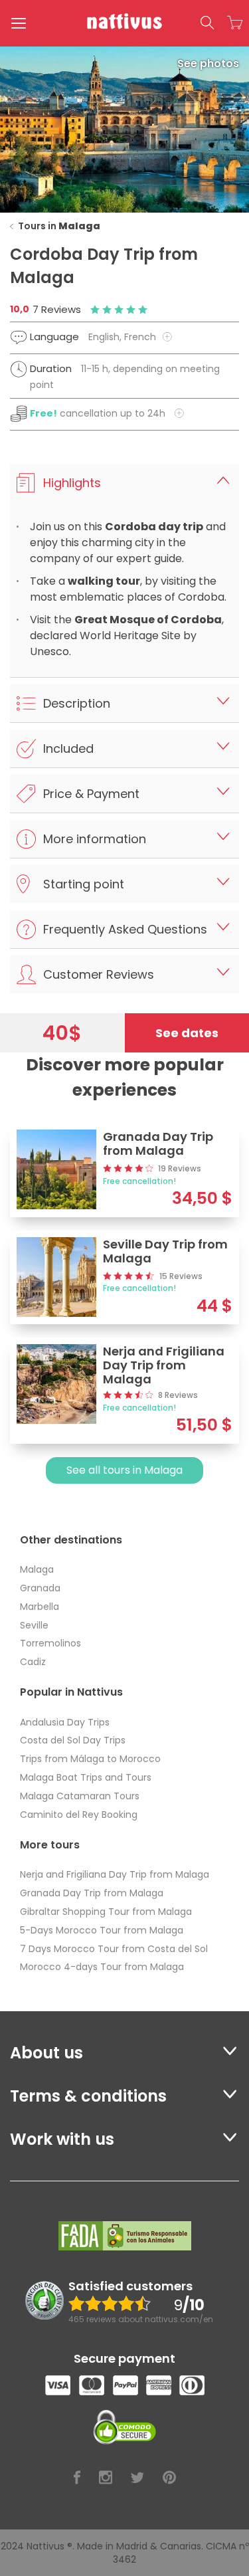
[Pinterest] (169, 2478)
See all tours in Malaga (124, 1470)
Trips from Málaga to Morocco (90, 1759)
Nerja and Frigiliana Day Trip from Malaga (115, 1874)
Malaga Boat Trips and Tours (86, 1777)
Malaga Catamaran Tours (80, 1796)
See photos (208, 63)
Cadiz (33, 1662)
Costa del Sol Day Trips (73, 1740)
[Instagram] (106, 2478)
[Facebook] (77, 2478)
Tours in (59, 226)
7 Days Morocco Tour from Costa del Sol (114, 1949)
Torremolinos (50, 1643)
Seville (34, 1625)
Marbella (40, 1607)
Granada (40, 1588)
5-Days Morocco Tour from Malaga (102, 1930)
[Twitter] (137, 2478)
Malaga (37, 1569)
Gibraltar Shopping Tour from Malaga (106, 1912)
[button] (207, 23)
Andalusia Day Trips (65, 1722)
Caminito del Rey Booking (79, 1815)
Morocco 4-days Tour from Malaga (102, 1967)
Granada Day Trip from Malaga (92, 1893)
